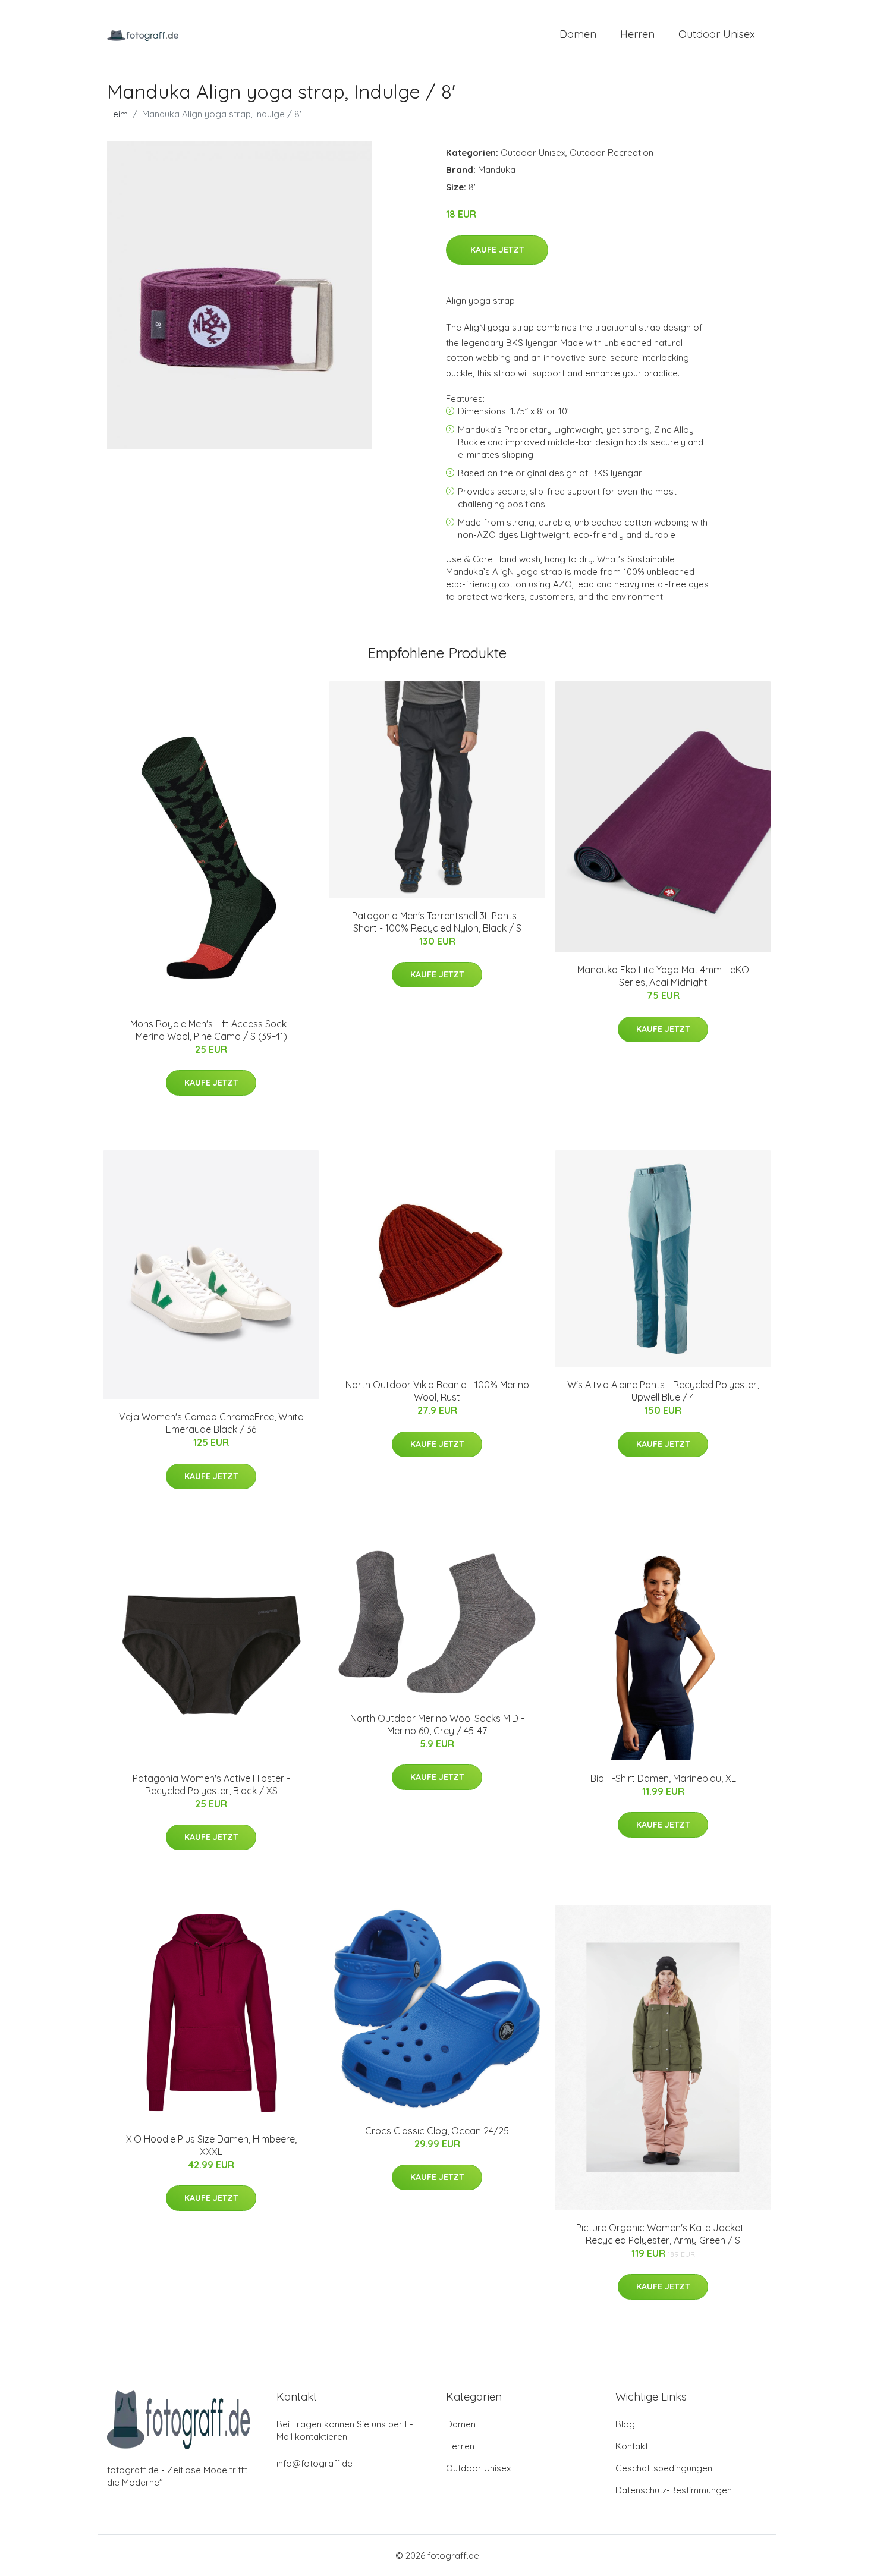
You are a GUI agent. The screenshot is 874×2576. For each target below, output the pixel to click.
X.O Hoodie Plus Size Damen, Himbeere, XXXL (211, 2145)
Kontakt (632, 2446)
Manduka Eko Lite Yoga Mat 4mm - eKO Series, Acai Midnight (663, 976)
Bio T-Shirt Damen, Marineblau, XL (663, 1778)
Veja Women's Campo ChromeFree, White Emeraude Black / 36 (211, 1423)
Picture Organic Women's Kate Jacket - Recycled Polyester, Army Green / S (663, 2234)
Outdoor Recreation (612, 152)
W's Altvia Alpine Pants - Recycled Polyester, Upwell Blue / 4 (663, 1391)
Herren (637, 34)
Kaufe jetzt (497, 250)
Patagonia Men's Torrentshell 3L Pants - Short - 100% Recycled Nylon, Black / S (437, 922)
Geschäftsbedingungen (664, 2468)
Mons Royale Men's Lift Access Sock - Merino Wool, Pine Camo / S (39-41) (211, 1030)
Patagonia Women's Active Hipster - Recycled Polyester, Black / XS (211, 1784)
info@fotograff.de (315, 2463)
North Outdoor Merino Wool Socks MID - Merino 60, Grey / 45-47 (437, 1724)
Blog (625, 2424)
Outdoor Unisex (717, 34)
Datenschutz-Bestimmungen (674, 2490)
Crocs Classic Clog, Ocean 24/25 (437, 2131)
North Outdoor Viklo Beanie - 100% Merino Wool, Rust (437, 1391)
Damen (578, 34)
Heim (117, 114)
